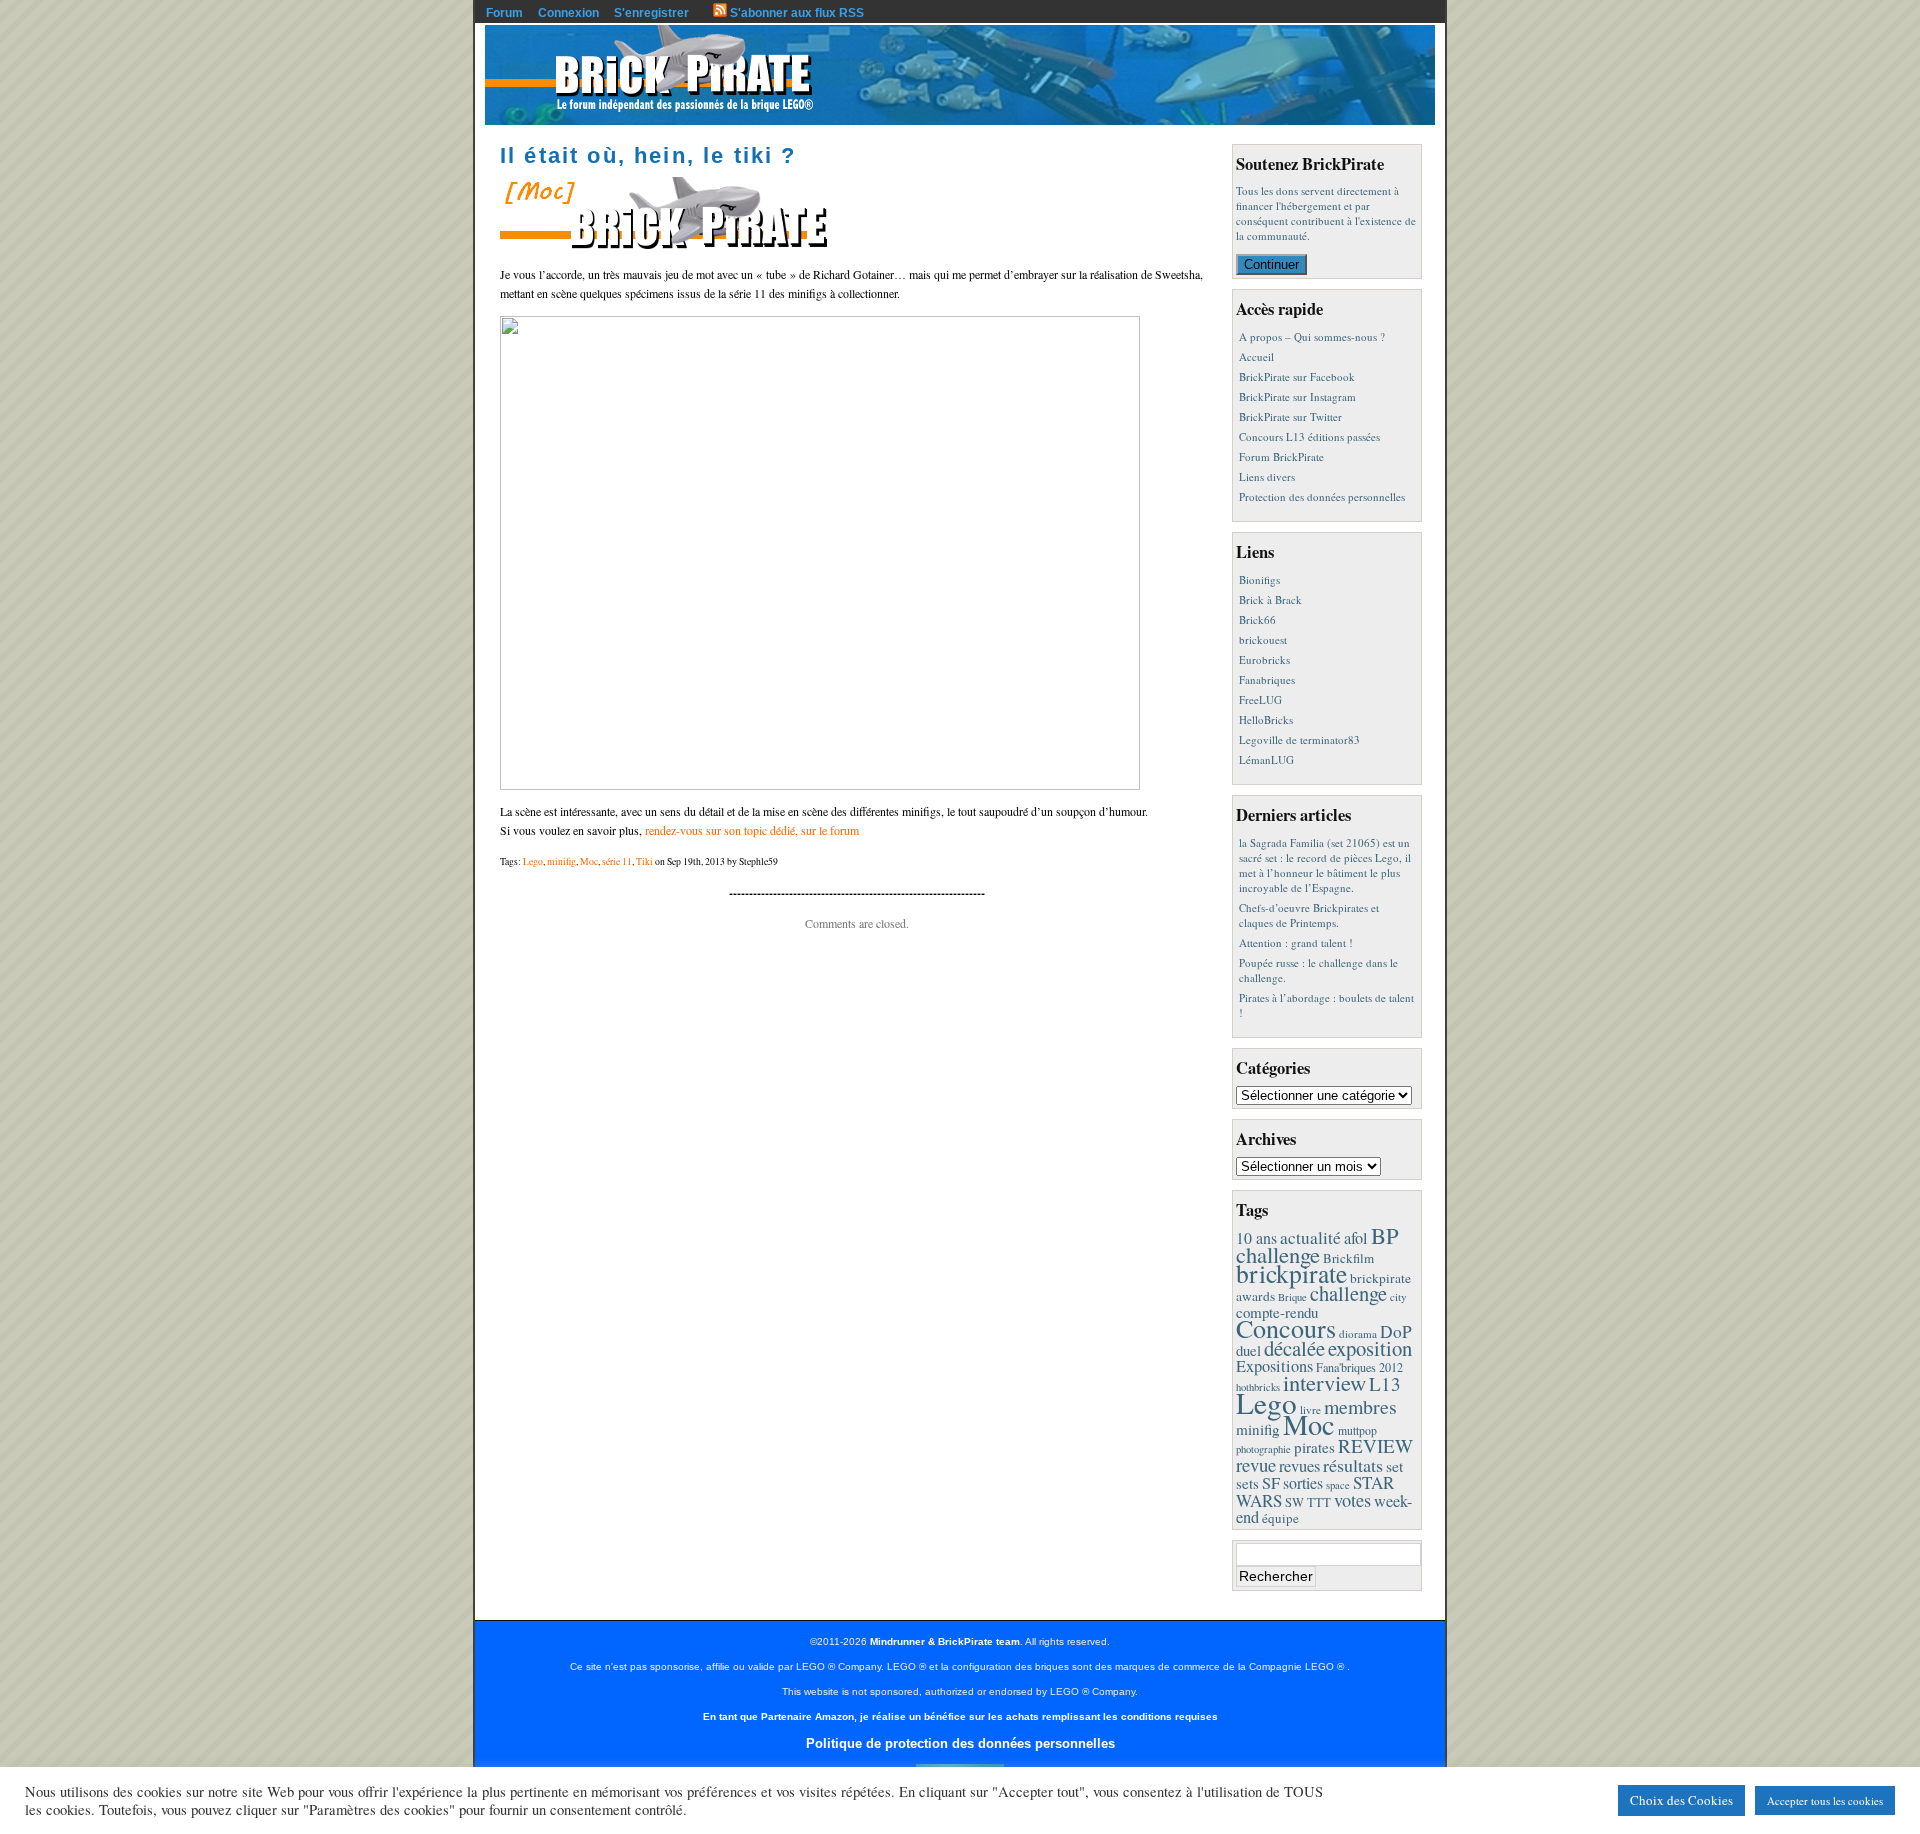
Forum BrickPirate (1281, 456)
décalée (1294, 1348)
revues (1299, 1466)
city (1398, 1296)
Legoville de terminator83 (1299, 739)
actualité (1310, 1237)
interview (1324, 1382)
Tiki (644, 861)
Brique (1292, 1297)
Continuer (1271, 264)
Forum (504, 13)
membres (1360, 1406)
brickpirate (1291, 1273)
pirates (1314, 1447)
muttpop (1357, 1430)
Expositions (1274, 1366)
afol (1356, 1238)
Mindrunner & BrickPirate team (945, 1641)
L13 (1385, 1383)
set (1394, 1465)
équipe (1280, 1518)
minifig (561, 861)
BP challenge (1317, 1244)
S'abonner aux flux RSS (795, 13)
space (1338, 1485)
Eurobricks (1264, 659)
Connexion (568, 13)
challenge (1348, 1293)
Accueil (1256, 356)
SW (1294, 1502)
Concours (1286, 1327)
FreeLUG (1260, 699)
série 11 (617, 861)
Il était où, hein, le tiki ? (648, 155)
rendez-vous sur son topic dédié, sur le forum (752, 830)
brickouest (1263, 639)
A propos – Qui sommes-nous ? (1312, 336)
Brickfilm (1348, 1258)
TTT (1319, 1502)
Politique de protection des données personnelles (960, 1743)
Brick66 (1257, 619)
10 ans (1256, 1237)
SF (1271, 1483)
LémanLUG (1266, 759)
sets (1247, 1483)
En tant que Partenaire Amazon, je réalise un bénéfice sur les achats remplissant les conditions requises (960, 1716)
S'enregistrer (651, 13)
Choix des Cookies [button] (1681, 1800)
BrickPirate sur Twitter (1290, 416)
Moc (589, 861)
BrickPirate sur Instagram (1297, 396)
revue (1256, 1464)
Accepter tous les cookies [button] (1825, 1800)
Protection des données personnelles (1322, 496)
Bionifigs (1259, 579)
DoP (1396, 1331)
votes (1352, 1500)
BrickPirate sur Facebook (1297, 376)
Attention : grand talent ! (1296, 942)
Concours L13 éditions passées (1309, 436)
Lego (533, 861)
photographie (1263, 1449)
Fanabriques (1267, 679)
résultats (1353, 1465)
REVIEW (1375, 1445)
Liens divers (1267, 476)
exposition (1370, 1348)
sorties (1303, 1482)
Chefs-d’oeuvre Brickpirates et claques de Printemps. (1309, 915)
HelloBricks (1266, 719)
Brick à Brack (1270, 599)
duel (1248, 1350)
